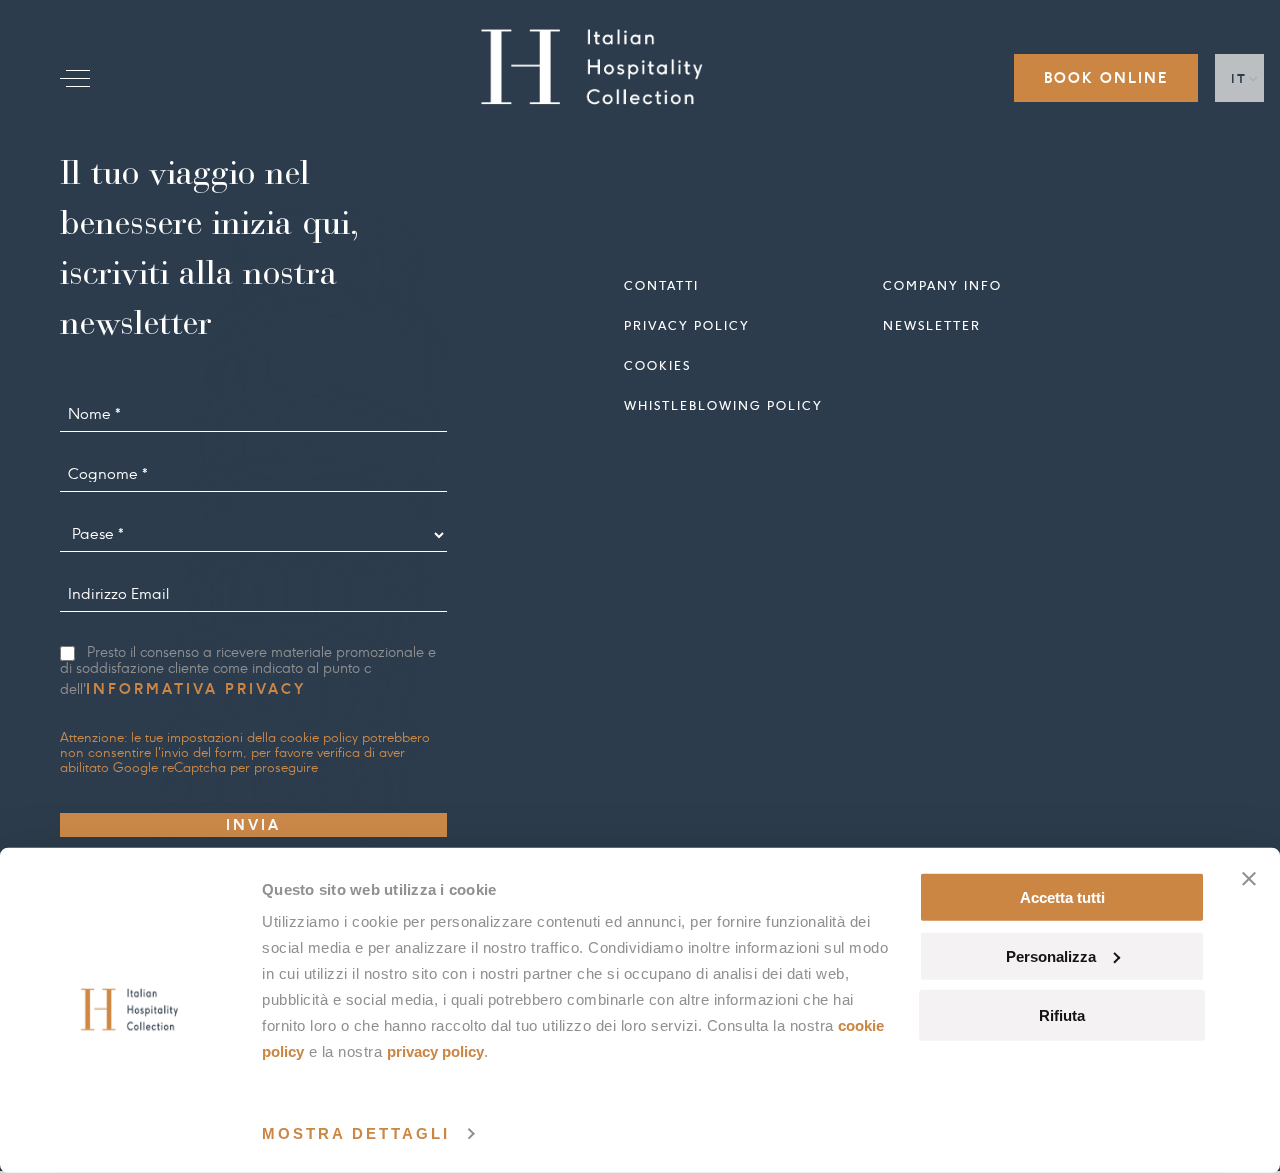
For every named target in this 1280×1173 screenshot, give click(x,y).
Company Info (942, 285)
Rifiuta (1062, 1014)
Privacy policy (687, 325)
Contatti (661, 285)
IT (1239, 78)
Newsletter (932, 325)
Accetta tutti (1062, 897)
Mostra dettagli (356, 1133)
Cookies (657, 365)
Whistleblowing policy (723, 405)
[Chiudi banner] (1249, 879)
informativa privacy (196, 689)
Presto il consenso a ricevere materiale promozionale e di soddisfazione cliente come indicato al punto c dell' (248, 671)
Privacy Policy (435, 1051)
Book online (1106, 78)
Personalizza (1051, 956)
